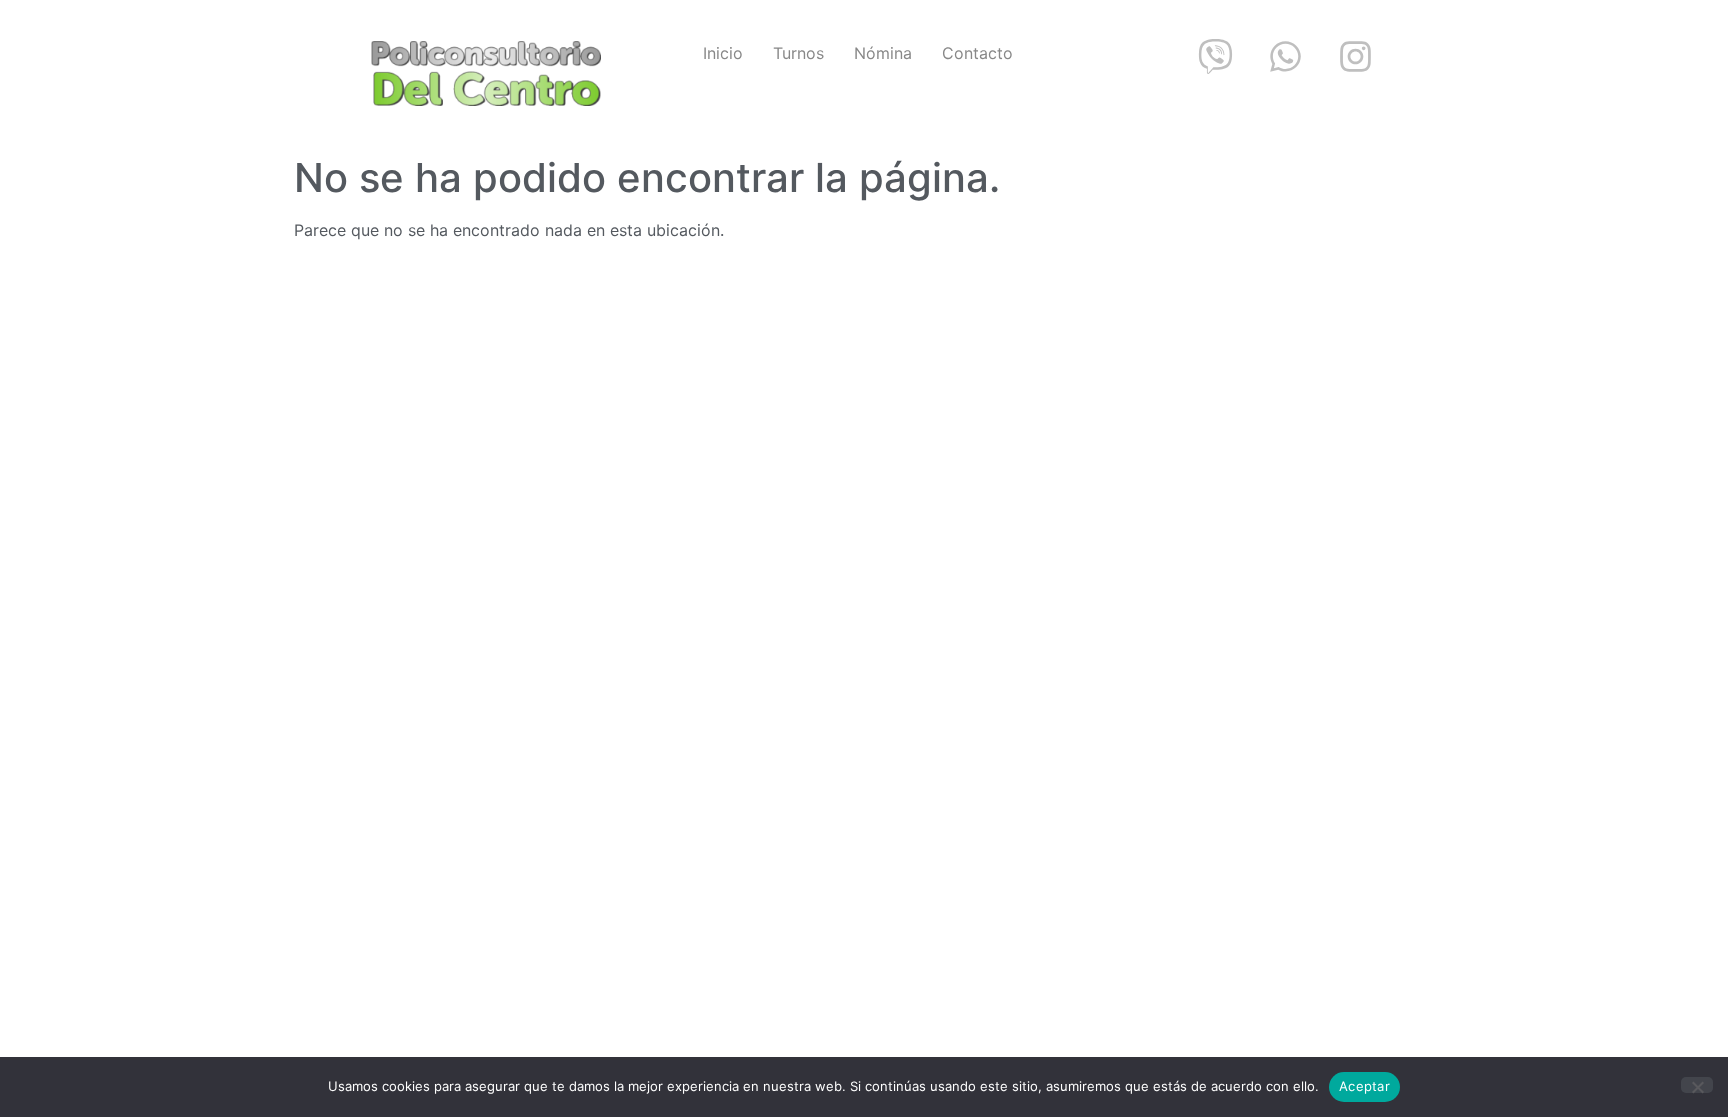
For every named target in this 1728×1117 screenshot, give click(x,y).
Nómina (883, 53)
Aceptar (1364, 1086)
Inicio (723, 53)
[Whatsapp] (1285, 56)
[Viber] (1215, 56)
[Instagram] (1355, 56)
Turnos (798, 53)
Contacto (977, 53)
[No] (1697, 1085)
